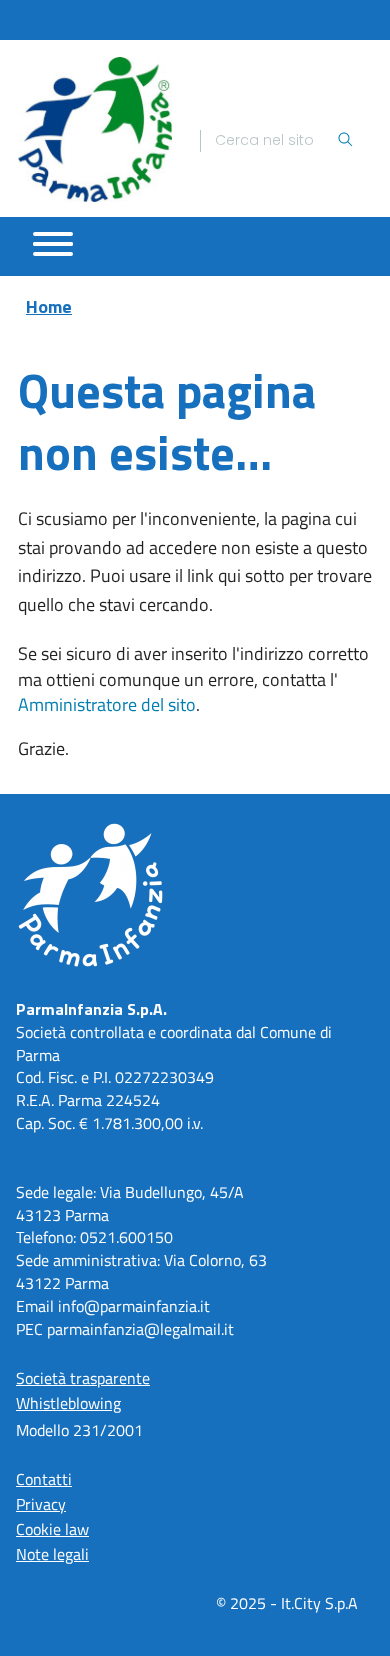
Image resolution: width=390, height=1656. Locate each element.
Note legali (52, 1554)
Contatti (44, 1479)
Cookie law (52, 1529)
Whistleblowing (68, 1403)
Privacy (41, 1504)
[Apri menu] (53, 244)
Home (49, 307)
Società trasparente (83, 1378)
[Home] (95, 129)
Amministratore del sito (107, 704)
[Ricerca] (345, 141)
